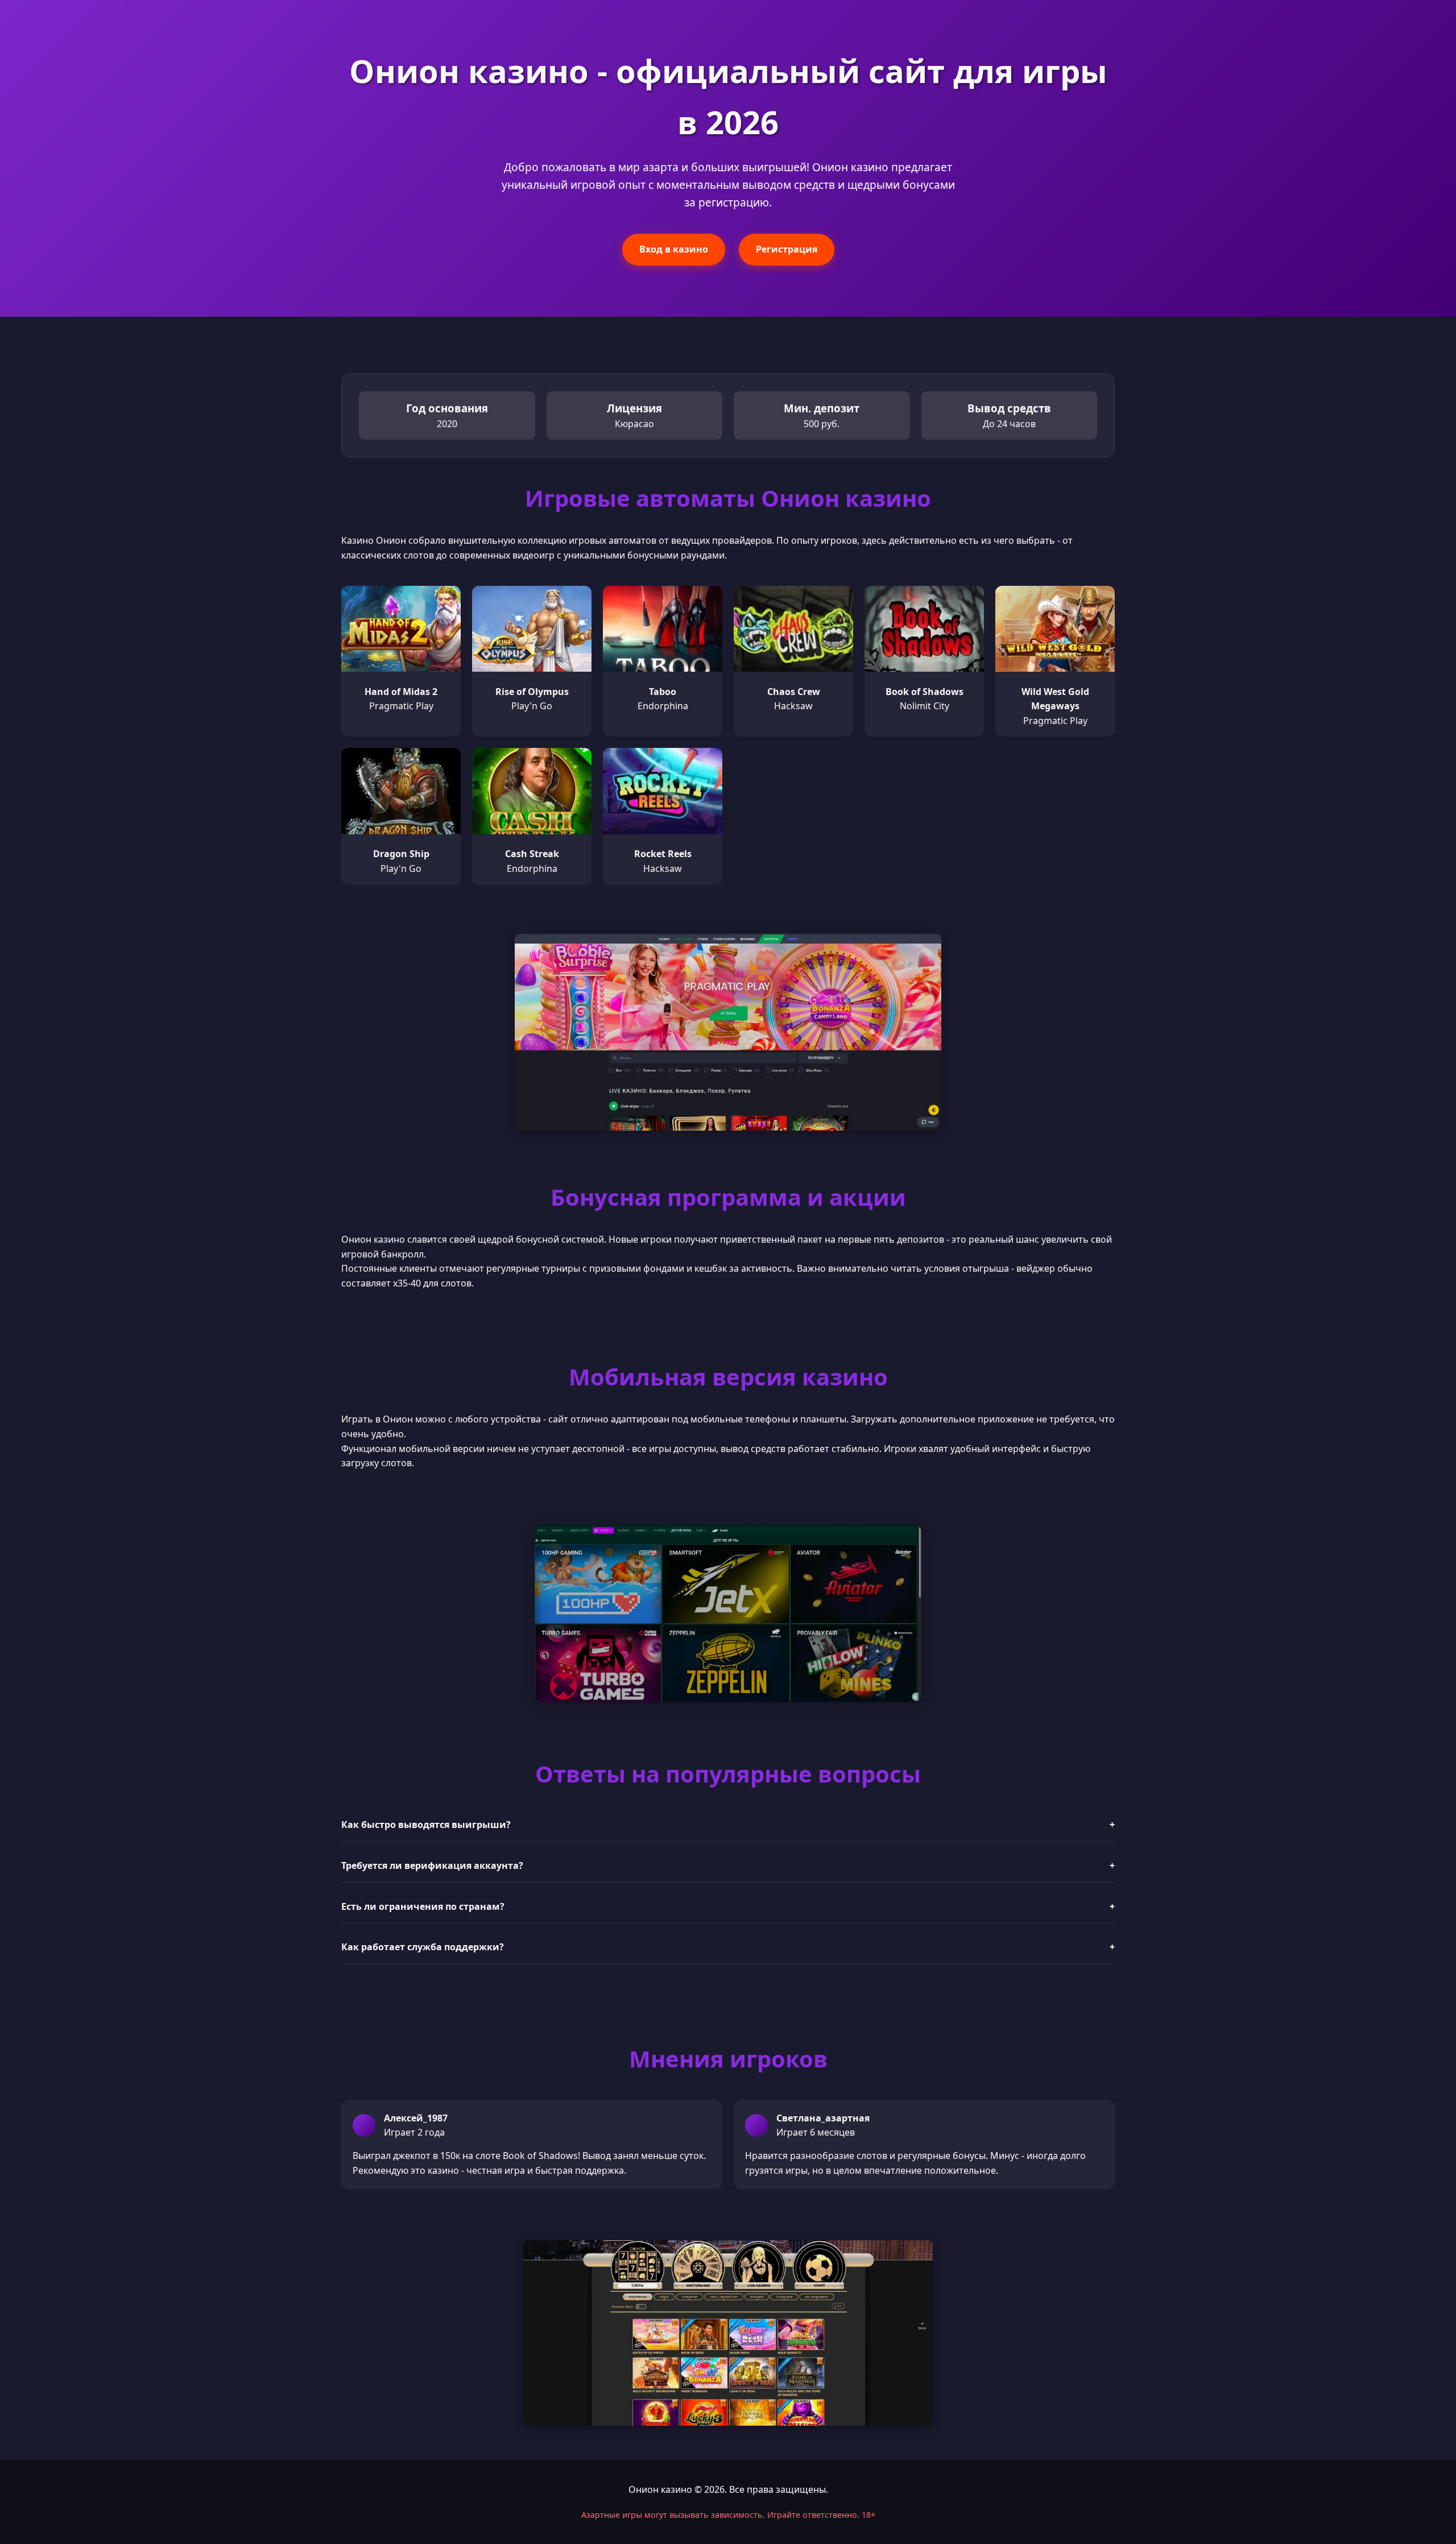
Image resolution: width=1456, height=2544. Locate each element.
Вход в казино (674, 249)
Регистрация (787, 249)
